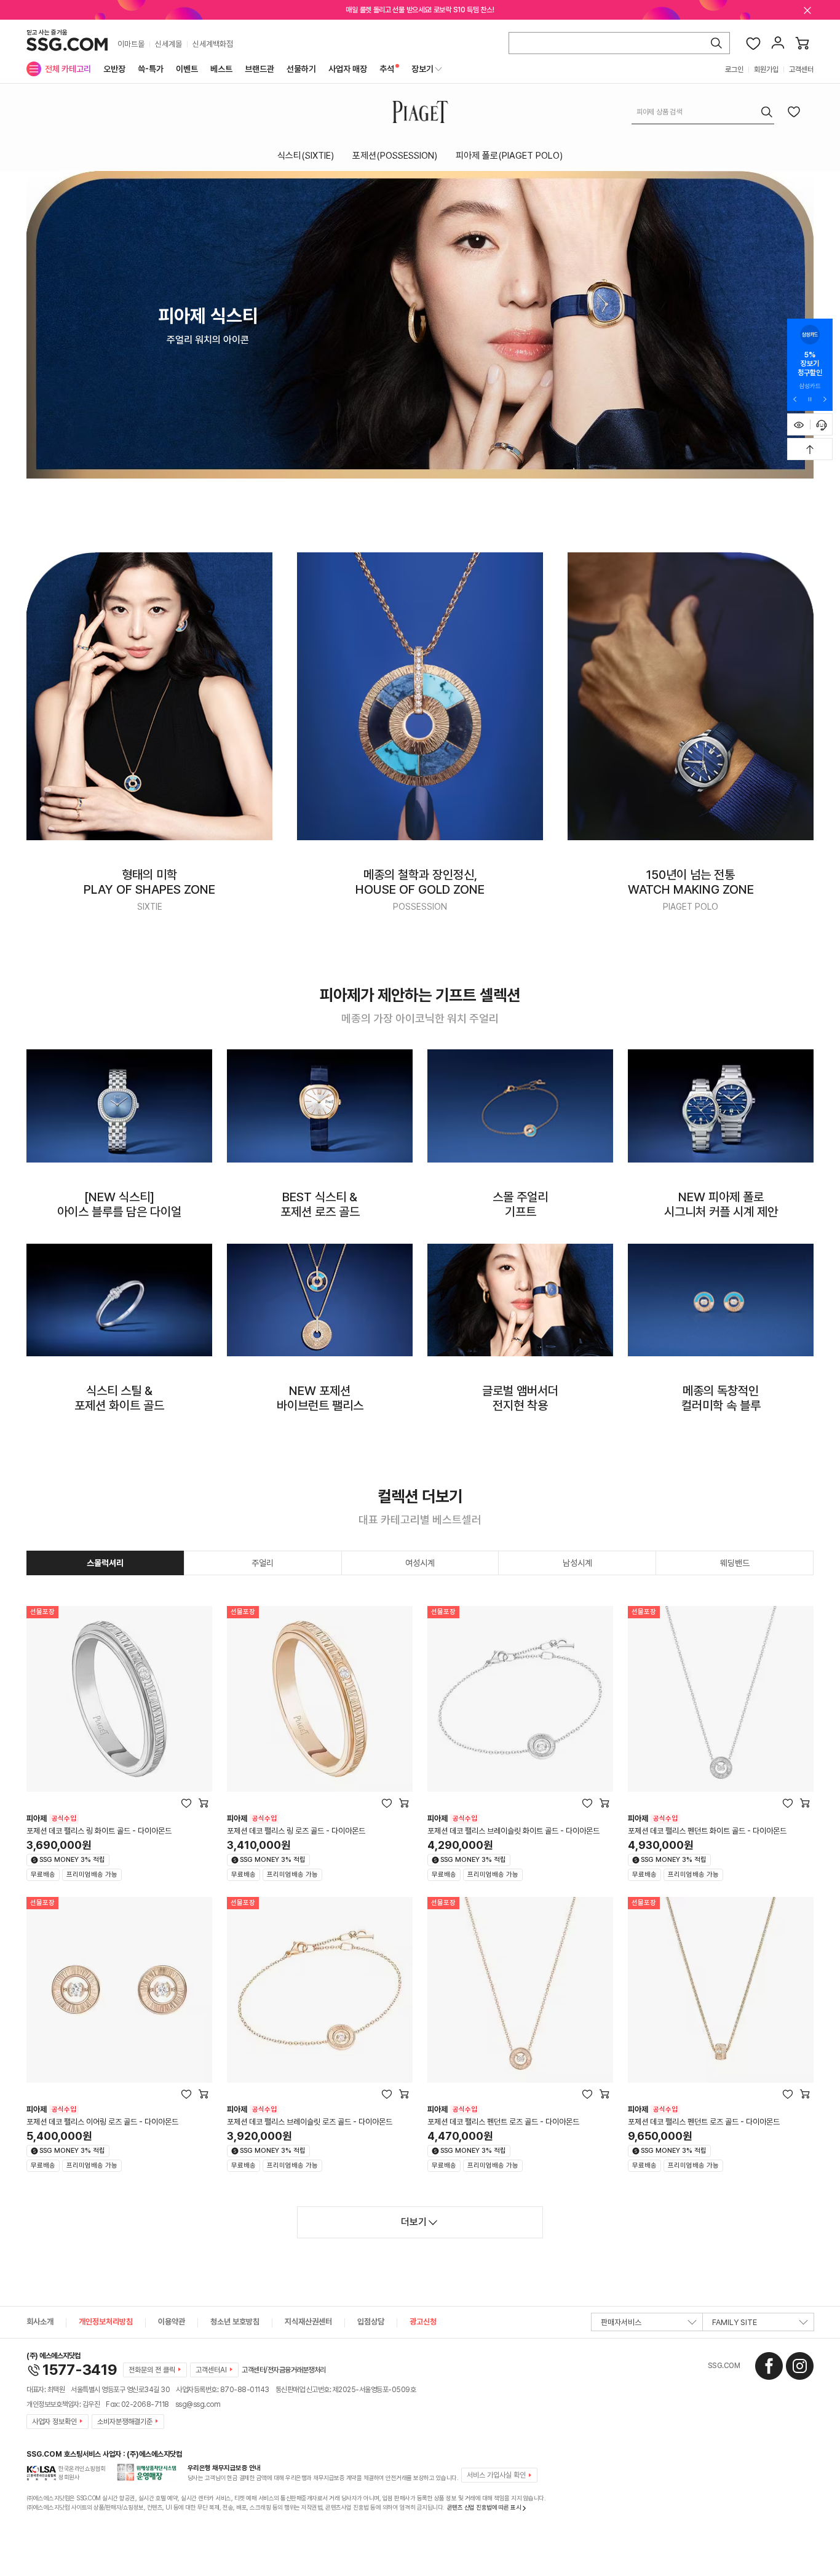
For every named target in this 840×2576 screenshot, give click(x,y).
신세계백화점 (213, 44)
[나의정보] (778, 43)
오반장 (114, 69)
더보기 (414, 2222)
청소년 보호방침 (235, 2322)
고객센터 (801, 70)
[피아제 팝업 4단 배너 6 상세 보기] (320, 1300)
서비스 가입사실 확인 (496, 2475)
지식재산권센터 (308, 2322)
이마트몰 (131, 44)
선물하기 (301, 69)
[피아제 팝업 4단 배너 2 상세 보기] (320, 1106)
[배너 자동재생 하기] (810, 399)
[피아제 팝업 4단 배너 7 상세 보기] (520, 1300)
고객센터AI (211, 2370)
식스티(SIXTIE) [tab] (306, 156)
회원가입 (766, 70)
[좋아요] (753, 43)
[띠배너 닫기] (807, 10)
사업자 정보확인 (54, 2422)
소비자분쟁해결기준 (125, 2422)
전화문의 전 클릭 (152, 2370)
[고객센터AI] (822, 424)
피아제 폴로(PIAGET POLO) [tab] (509, 156)
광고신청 (423, 2322)
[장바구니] (802, 43)
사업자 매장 (348, 69)
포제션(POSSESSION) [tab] (395, 156)
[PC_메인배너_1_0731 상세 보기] (420, 325)
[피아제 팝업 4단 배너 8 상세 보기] (721, 1300)
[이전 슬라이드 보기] (795, 399)
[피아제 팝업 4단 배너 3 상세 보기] (520, 1106)
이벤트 (187, 69)
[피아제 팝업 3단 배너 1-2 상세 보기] (420, 696)
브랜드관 (260, 69)
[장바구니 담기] (204, 1803)
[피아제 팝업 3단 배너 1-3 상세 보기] (691, 696)
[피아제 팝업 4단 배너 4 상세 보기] (721, 1106)
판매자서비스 (621, 2322)
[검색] (716, 43)
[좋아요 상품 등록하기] (794, 111)
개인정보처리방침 (106, 2322)
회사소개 (40, 2322)
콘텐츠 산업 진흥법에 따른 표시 (484, 2507)
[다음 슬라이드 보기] (825, 399)
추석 (387, 69)
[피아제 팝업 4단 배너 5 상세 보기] (119, 1300)
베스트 (221, 69)
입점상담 (371, 2322)
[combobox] (703, 112)
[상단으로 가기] (810, 449)
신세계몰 (168, 44)
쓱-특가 (151, 69)
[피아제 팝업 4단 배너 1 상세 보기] (119, 1106)
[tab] (105, 1563)
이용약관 (172, 2322)
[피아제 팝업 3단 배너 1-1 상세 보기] (149, 696)
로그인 (734, 70)
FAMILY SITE (735, 2322)
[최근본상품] (799, 424)
